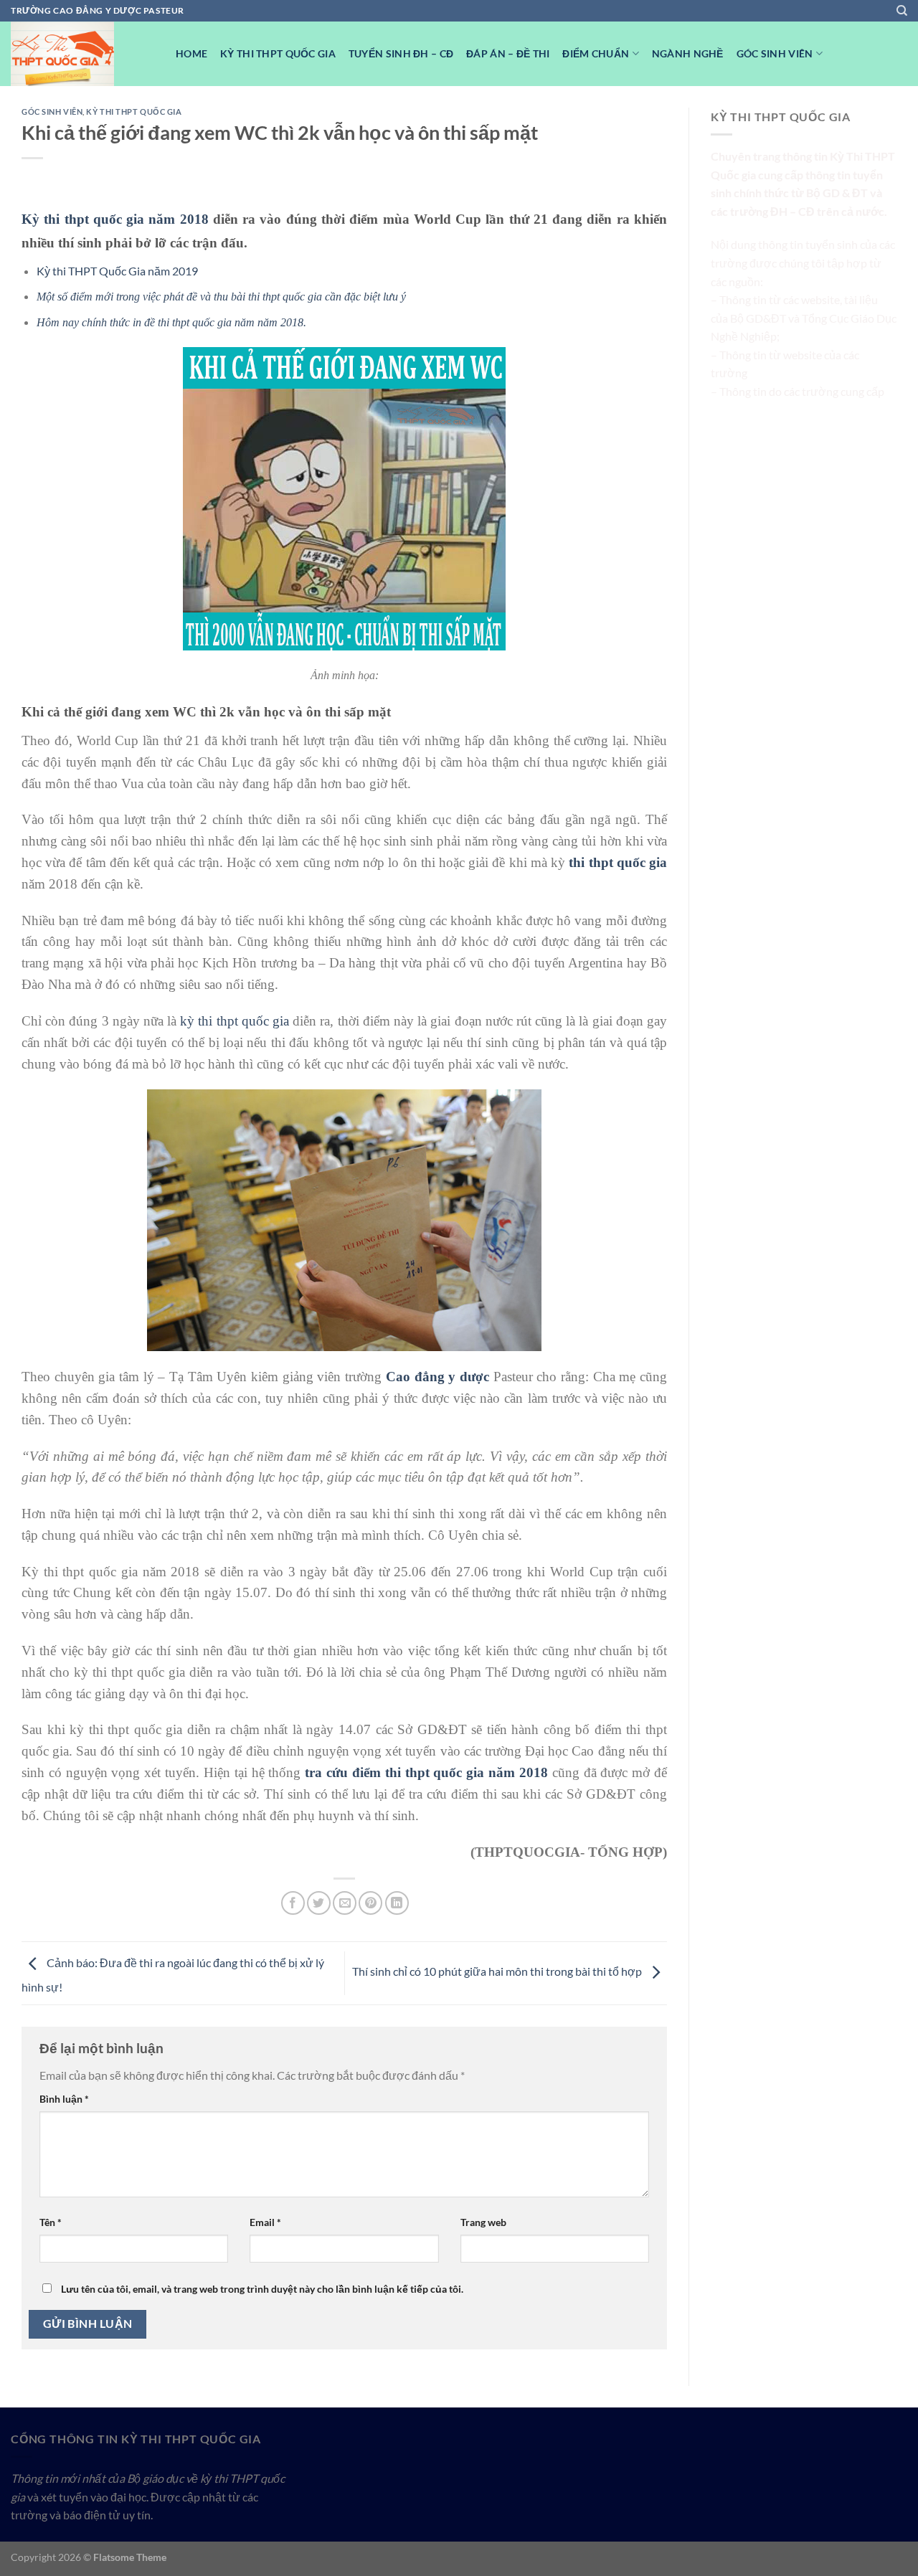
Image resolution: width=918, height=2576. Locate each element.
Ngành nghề (688, 53)
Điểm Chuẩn (596, 53)
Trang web (483, 2222)
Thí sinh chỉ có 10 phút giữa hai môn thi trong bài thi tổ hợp (498, 1972)
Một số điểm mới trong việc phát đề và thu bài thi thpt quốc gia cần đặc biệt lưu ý (221, 297)
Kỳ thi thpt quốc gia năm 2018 (115, 219)
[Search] (902, 11)
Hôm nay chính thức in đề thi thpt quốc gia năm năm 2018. (171, 322)
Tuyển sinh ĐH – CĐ (401, 53)
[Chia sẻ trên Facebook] (293, 1903)
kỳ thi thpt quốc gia (235, 1021)
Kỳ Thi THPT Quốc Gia (278, 53)
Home (191, 53)
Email (265, 2222)
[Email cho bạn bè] (345, 1903)
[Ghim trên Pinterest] (370, 1903)
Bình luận (64, 2099)
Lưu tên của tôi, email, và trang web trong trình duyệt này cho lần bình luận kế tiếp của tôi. (262, 2289)
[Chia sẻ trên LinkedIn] (397, 1903)
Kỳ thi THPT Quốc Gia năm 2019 (117, 271)
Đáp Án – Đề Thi (508, 53)
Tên (51, 2222)
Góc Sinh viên (775, 53)
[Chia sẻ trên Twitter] (319, 1903)
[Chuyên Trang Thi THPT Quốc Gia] (82, 54)
